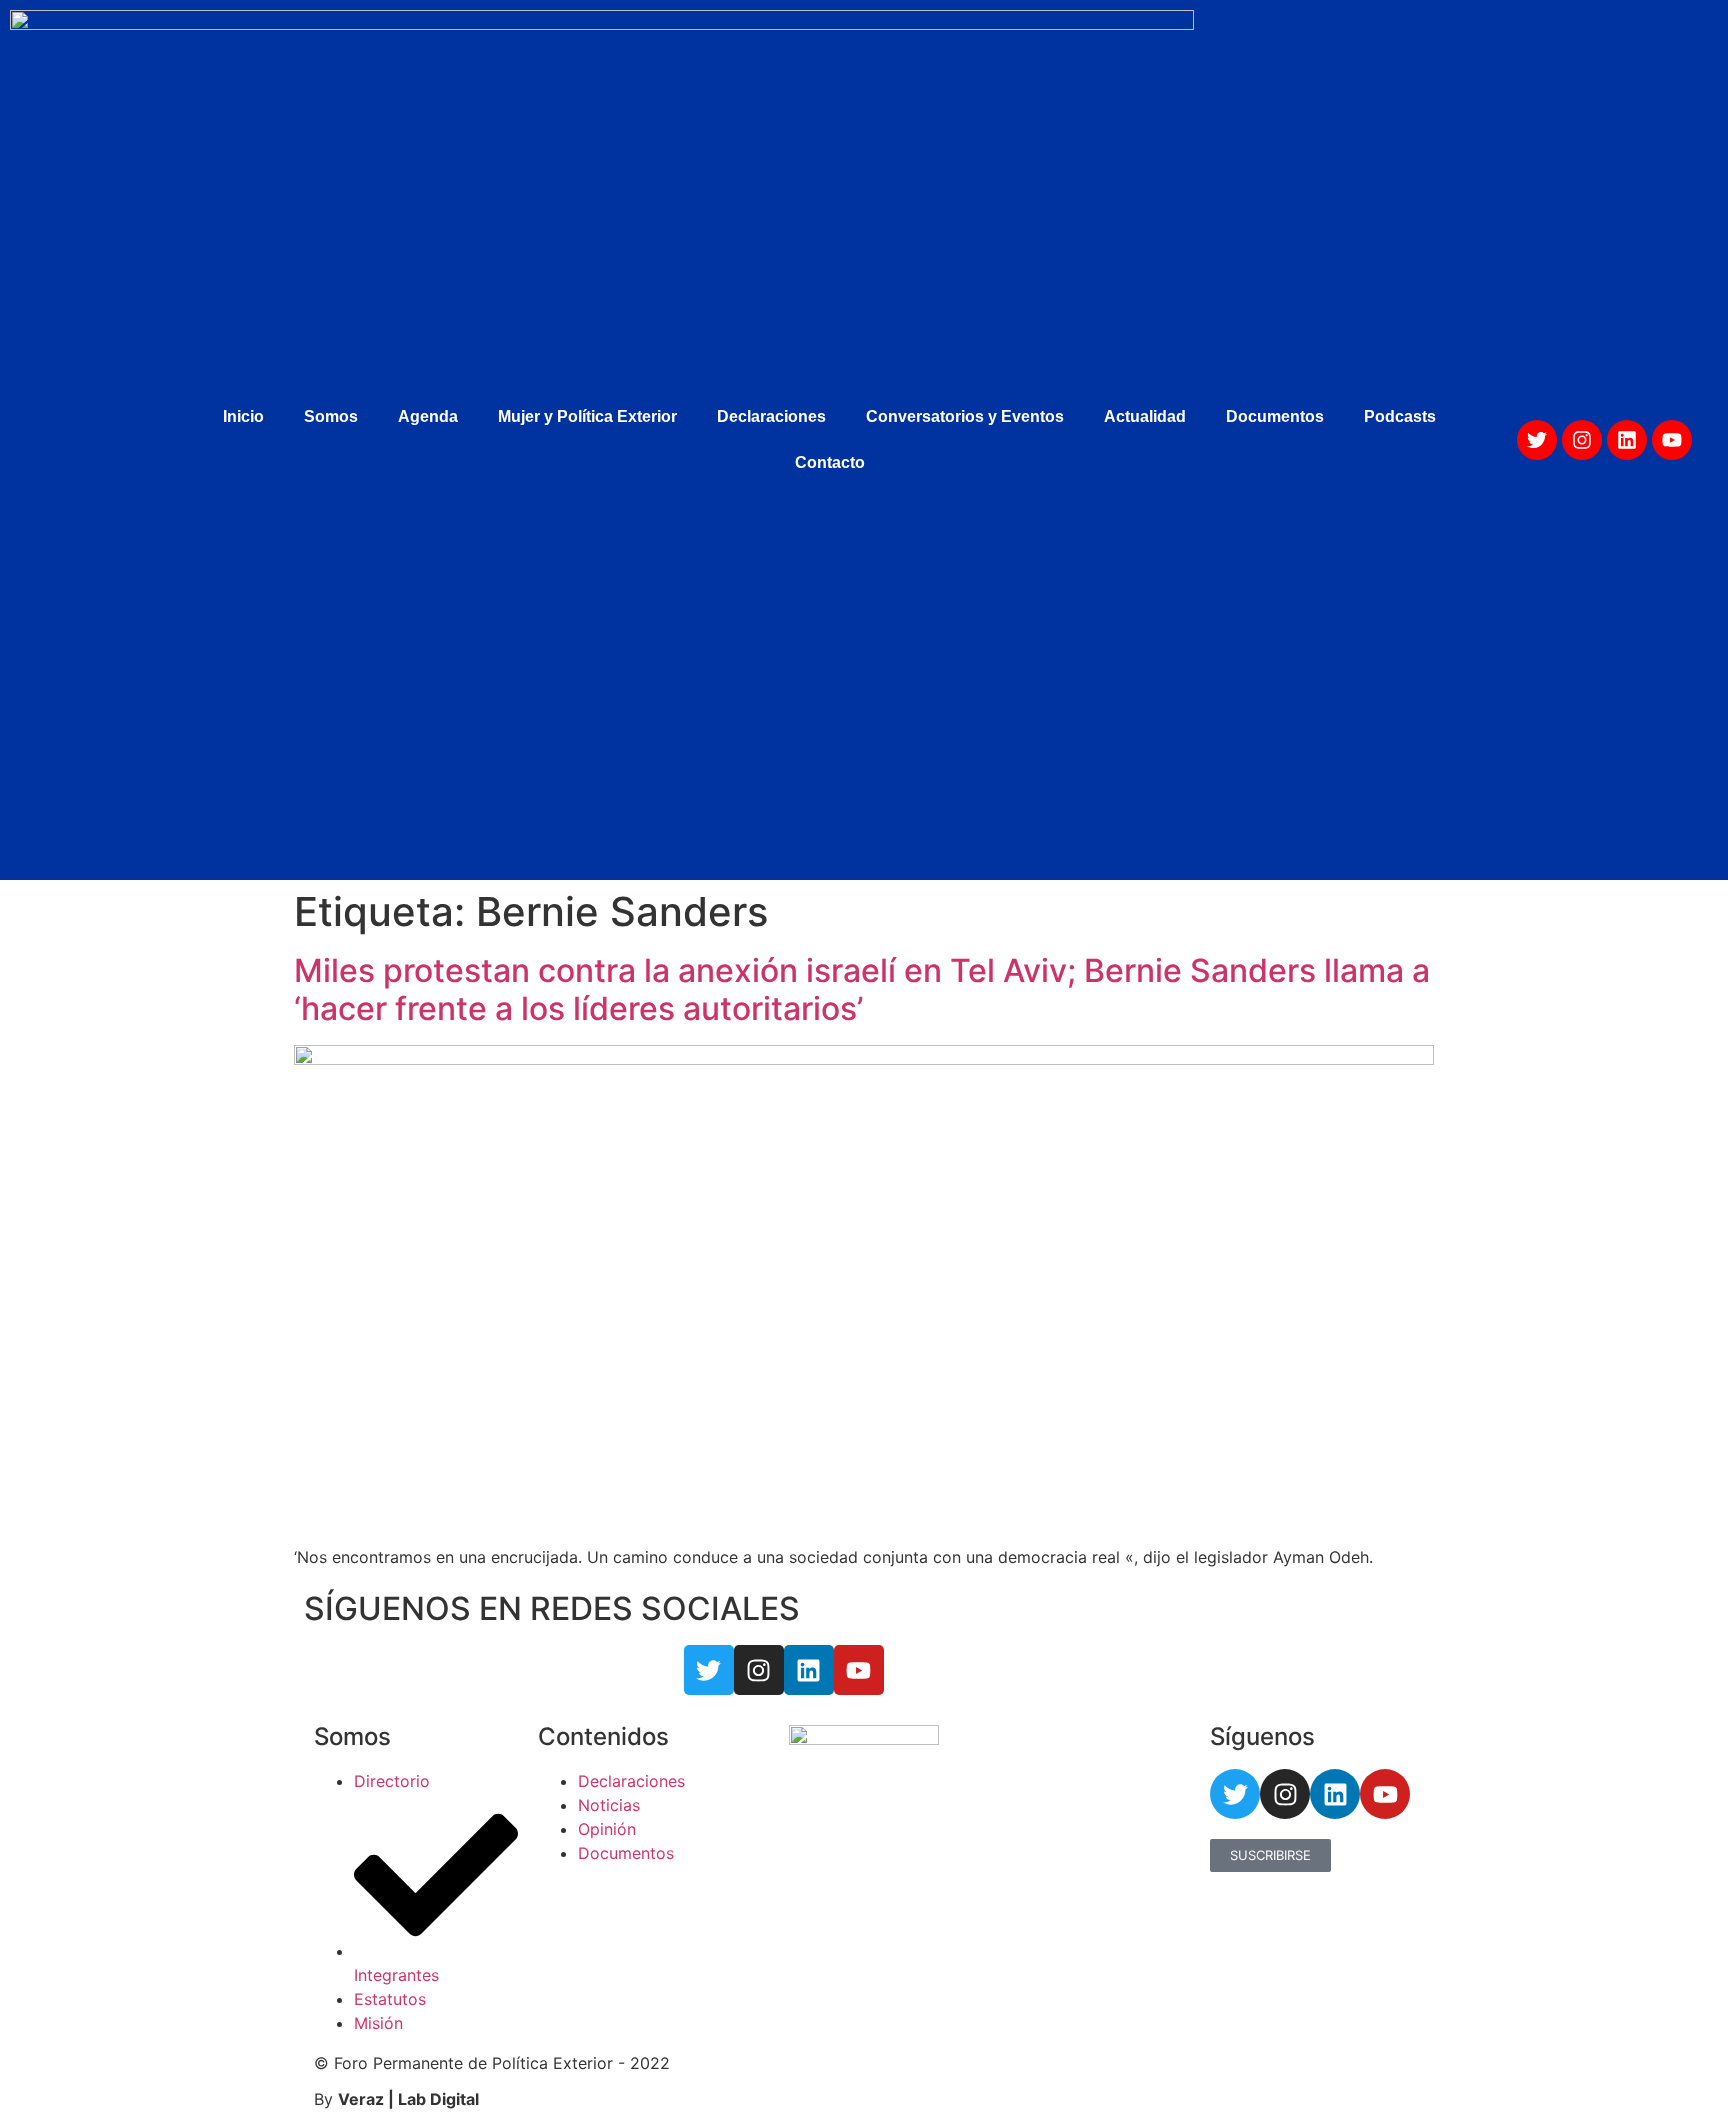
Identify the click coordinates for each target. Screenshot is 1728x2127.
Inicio (243, 416)
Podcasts (1400, 416)
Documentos (1275, 416)
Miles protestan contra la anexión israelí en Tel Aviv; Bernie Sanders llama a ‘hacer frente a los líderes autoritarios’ (862, 989)
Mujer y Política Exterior (587, 416)
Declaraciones (771, 416)
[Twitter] (1537, 440)
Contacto (830, 462)
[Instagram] (1582, 440)
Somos (331, 416)
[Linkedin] (1627, 440)
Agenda (428, 416)
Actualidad (1145, 416)
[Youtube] (1672, 440)
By (396, 2099)
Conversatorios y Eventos (965, 416)
